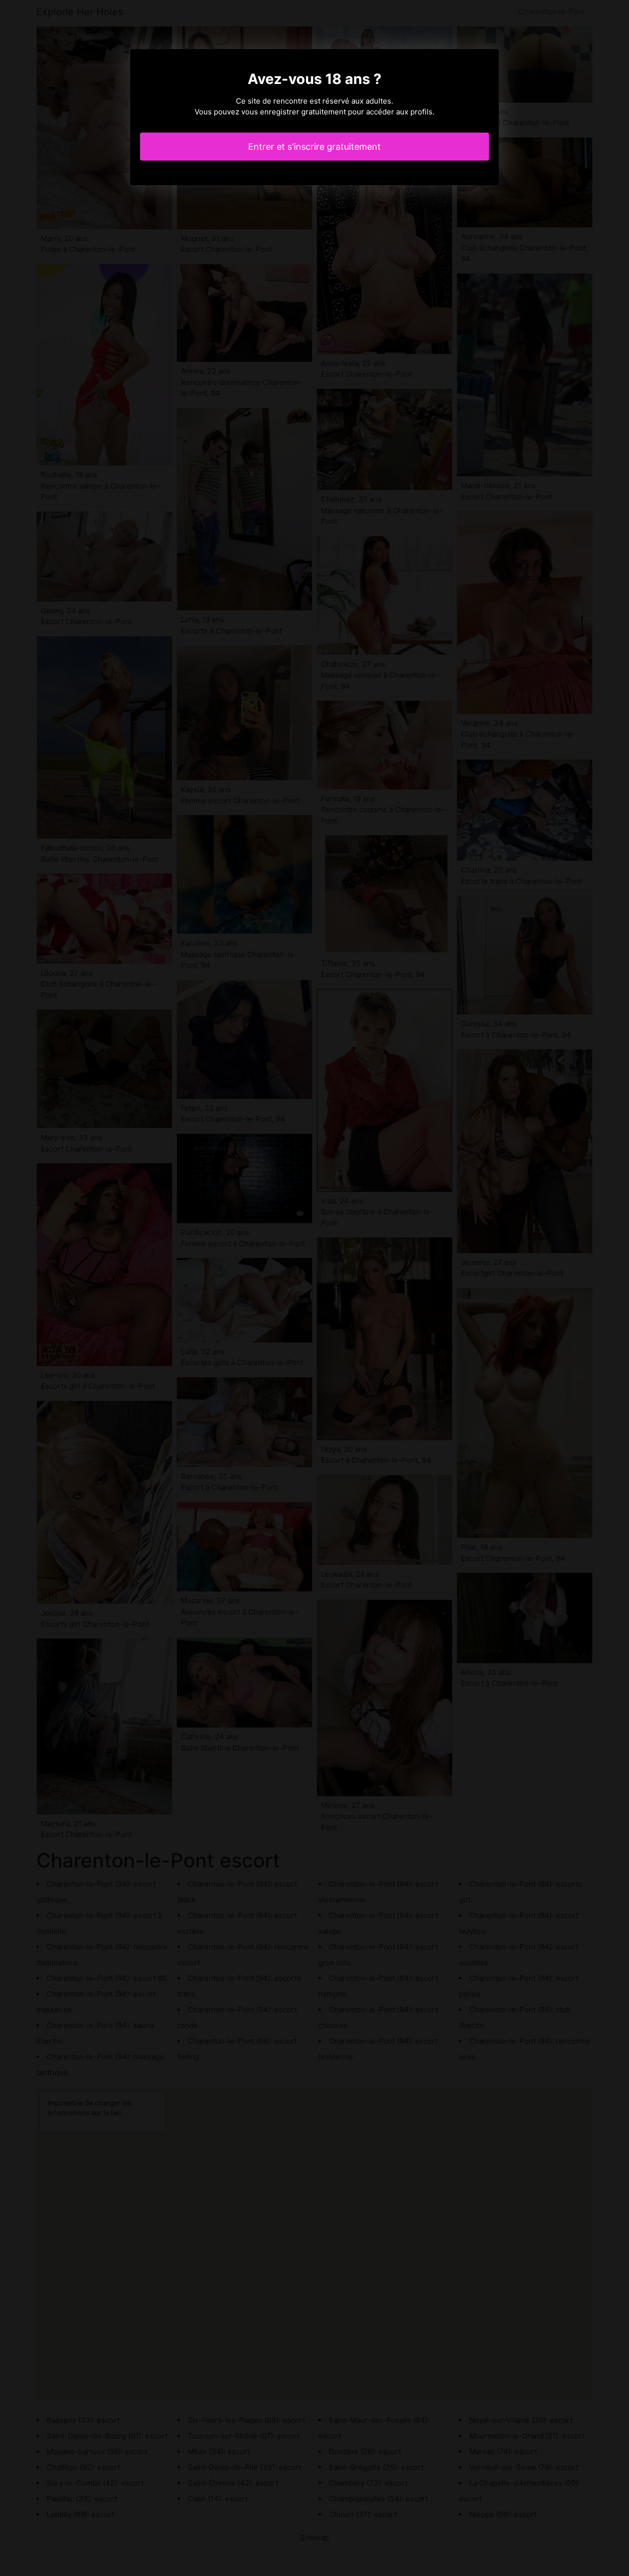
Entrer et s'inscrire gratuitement (314, 147)
